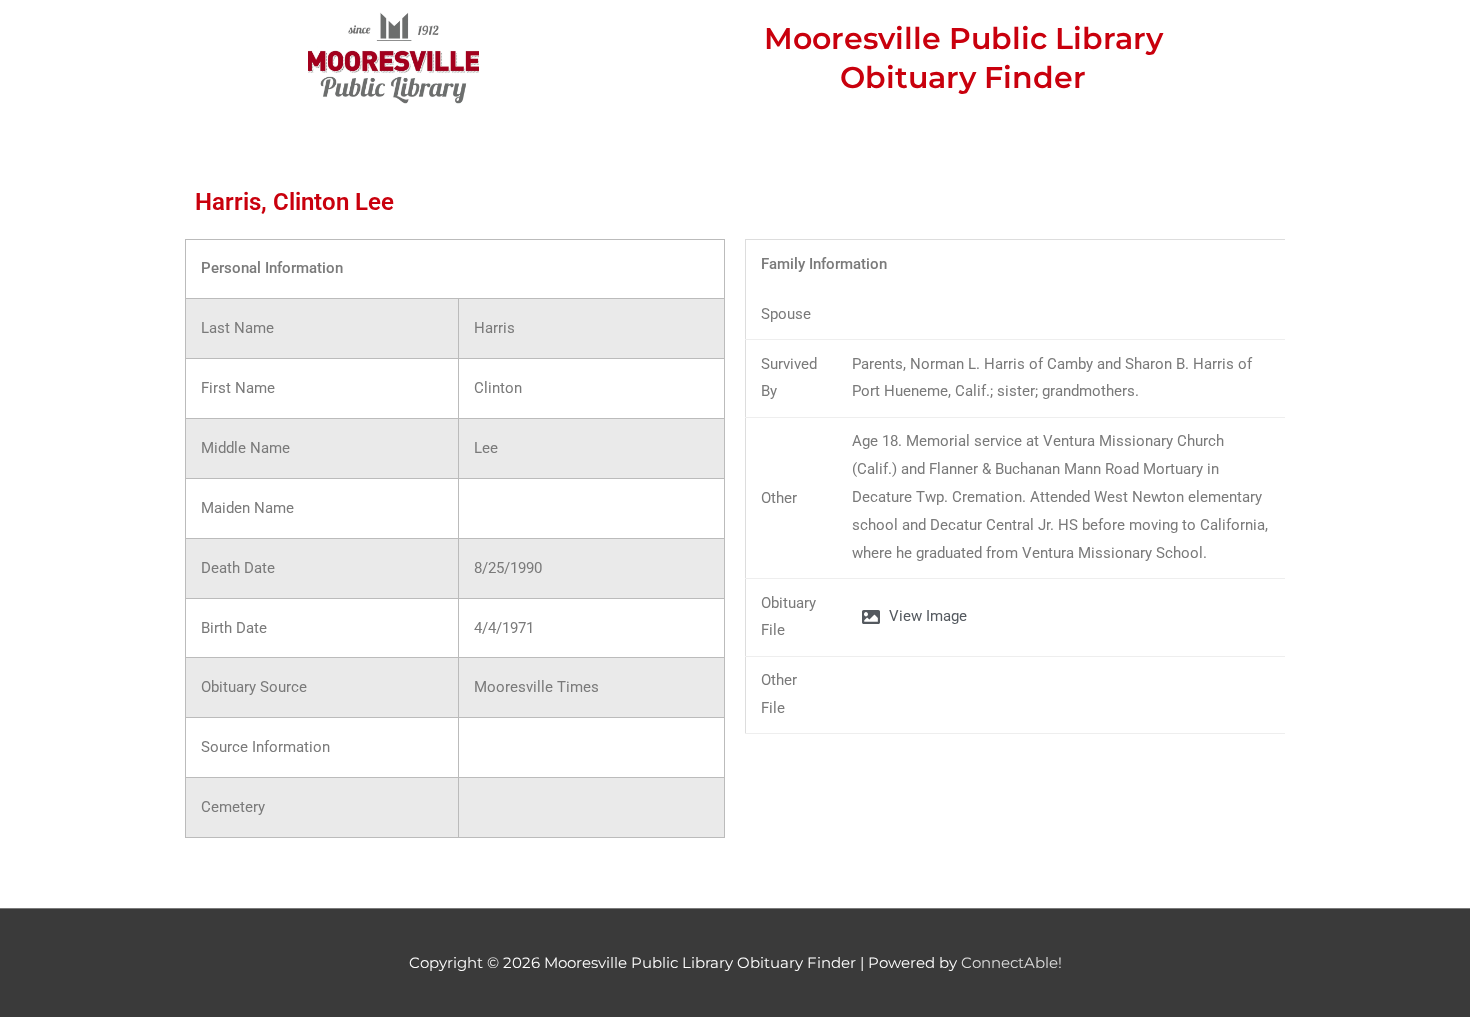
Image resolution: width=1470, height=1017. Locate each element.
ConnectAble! (1011, 962)
